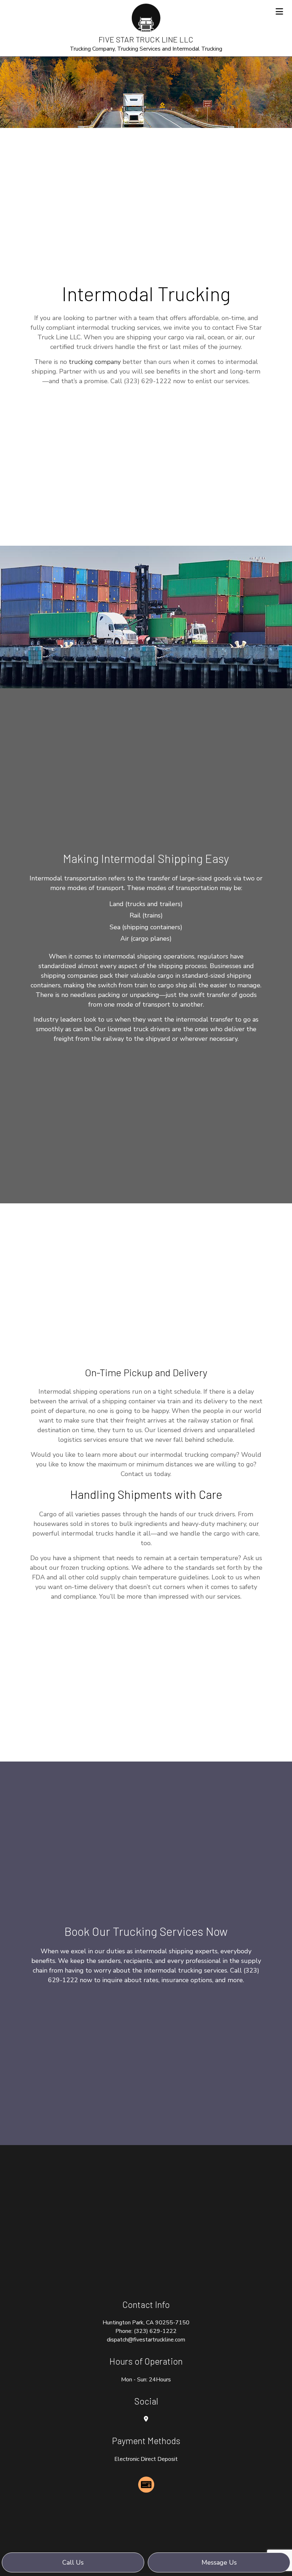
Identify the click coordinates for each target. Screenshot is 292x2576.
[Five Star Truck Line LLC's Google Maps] (146, 2419)
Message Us (219, 2562)
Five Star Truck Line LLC (146, 39)
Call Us (73, 2562)
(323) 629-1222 (155, 2331)
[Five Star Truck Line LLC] (146, 17)
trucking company (95, 362)
